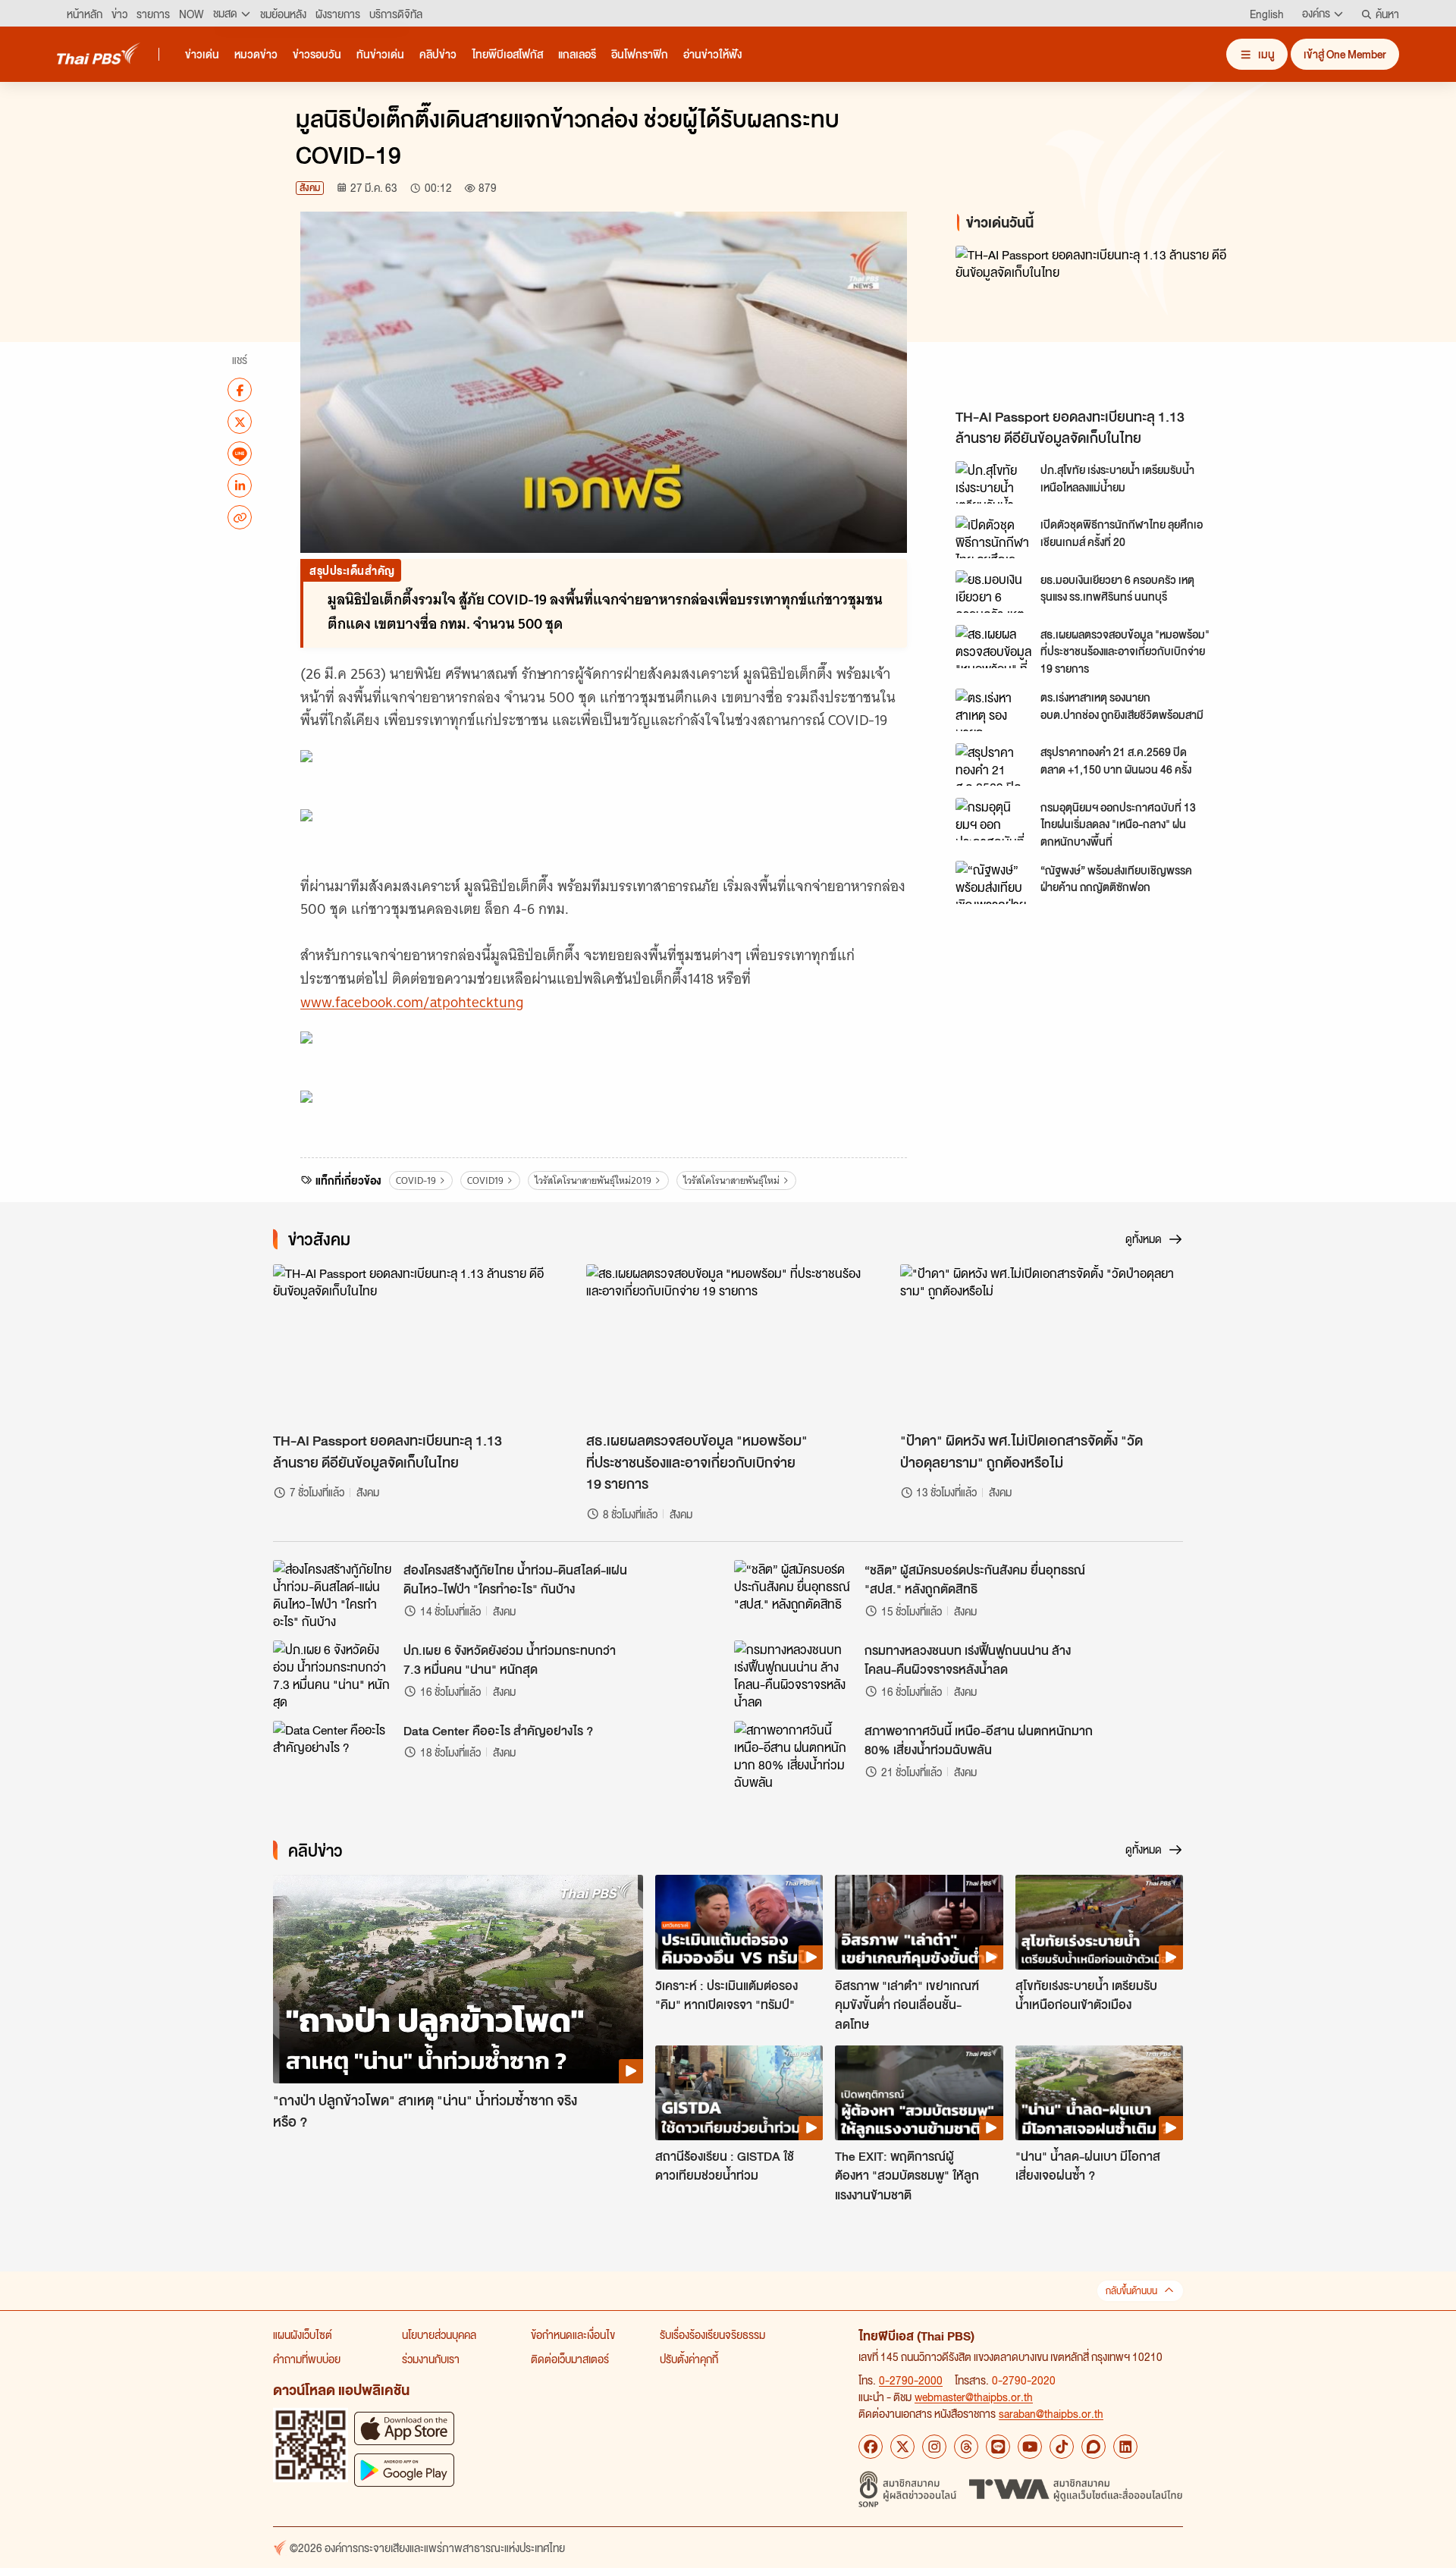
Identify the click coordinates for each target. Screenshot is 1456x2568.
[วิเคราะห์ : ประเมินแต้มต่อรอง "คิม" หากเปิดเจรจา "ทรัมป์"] (739, 1922)
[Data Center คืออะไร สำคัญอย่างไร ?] (334, 1755)
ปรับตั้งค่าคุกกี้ (689, 2359)
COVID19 (485, 1180)
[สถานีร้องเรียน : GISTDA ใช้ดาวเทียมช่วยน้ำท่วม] (739, 2092)
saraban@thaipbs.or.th (1051, 2413)
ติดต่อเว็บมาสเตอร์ (570, 2359)
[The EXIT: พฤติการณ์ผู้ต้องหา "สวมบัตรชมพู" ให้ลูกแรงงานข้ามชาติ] (919, 2092)
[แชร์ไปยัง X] (240, 422)
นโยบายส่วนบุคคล (439, 2334)
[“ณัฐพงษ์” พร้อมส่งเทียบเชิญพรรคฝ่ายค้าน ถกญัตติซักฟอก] (993, 882)
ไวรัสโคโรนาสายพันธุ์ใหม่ (731, 1180)
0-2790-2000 (911, 2380)
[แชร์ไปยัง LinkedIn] (240, 485)
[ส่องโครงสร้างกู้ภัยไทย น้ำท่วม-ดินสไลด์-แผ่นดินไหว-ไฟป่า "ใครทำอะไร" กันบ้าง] (334, 1594)
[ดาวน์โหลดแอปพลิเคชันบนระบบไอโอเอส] (404, 2428)
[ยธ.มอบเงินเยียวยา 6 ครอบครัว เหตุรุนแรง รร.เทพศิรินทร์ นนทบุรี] (993, 592)
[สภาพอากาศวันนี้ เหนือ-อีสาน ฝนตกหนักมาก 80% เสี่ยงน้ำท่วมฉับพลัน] (795, 1755)
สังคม (310, 188)
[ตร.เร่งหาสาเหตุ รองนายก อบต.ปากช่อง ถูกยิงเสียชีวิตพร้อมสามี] (993, 710)
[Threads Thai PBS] (966, 2447)
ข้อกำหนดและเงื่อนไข (573, 2334)
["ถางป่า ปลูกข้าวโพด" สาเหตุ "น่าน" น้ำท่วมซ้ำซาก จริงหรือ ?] (458, 1979)
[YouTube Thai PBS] (1030, 2447)
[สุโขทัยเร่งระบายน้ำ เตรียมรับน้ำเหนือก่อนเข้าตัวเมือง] (1099, 1922)
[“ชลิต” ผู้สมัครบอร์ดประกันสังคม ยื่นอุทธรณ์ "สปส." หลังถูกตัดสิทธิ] (795, 1594)
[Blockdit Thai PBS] (1094, 2447)
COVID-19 (416, 1180)
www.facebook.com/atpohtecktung (412, 1002)
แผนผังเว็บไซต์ (303, 2334)
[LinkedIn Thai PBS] (1125, 2447)
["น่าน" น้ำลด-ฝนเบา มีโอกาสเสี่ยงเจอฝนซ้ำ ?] (1099, 2092)
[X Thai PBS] (902, 2447)
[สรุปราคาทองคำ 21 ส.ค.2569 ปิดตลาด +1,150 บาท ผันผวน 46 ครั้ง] (993, 764)
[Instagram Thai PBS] (934, 2447)
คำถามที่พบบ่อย (307, 2359)
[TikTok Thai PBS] (1062, 2447)
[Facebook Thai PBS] (871, 2447)
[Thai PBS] (99, 53)
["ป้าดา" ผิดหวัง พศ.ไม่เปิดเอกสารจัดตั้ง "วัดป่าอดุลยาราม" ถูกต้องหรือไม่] (1042, 1344)
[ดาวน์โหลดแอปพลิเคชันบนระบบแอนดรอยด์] (404, 2470)
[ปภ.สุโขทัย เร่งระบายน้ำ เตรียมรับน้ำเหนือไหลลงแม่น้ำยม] (993, 482)
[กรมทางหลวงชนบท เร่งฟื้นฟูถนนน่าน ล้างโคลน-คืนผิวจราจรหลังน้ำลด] (795, 1675)
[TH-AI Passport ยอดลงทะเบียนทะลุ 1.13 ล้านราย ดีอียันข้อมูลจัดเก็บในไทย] (1092, 323)
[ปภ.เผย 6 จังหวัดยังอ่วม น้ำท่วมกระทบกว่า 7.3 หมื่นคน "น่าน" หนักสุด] (334, 1675)
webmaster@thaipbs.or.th (974, 2397)
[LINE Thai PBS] (998, 2447)
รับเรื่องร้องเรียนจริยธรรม (712, 2334)
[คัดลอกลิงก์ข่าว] (240, 517)
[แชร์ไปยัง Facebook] (240, 390)
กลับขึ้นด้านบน (1131, 2291)
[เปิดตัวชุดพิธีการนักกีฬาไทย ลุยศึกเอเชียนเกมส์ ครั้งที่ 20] (993, 537)
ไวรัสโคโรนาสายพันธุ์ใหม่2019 (593, 1180)
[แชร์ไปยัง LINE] (240, 454)
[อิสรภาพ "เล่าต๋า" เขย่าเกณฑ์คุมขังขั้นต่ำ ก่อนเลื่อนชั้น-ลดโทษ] (919, 1922)
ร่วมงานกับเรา (431, 2359)
